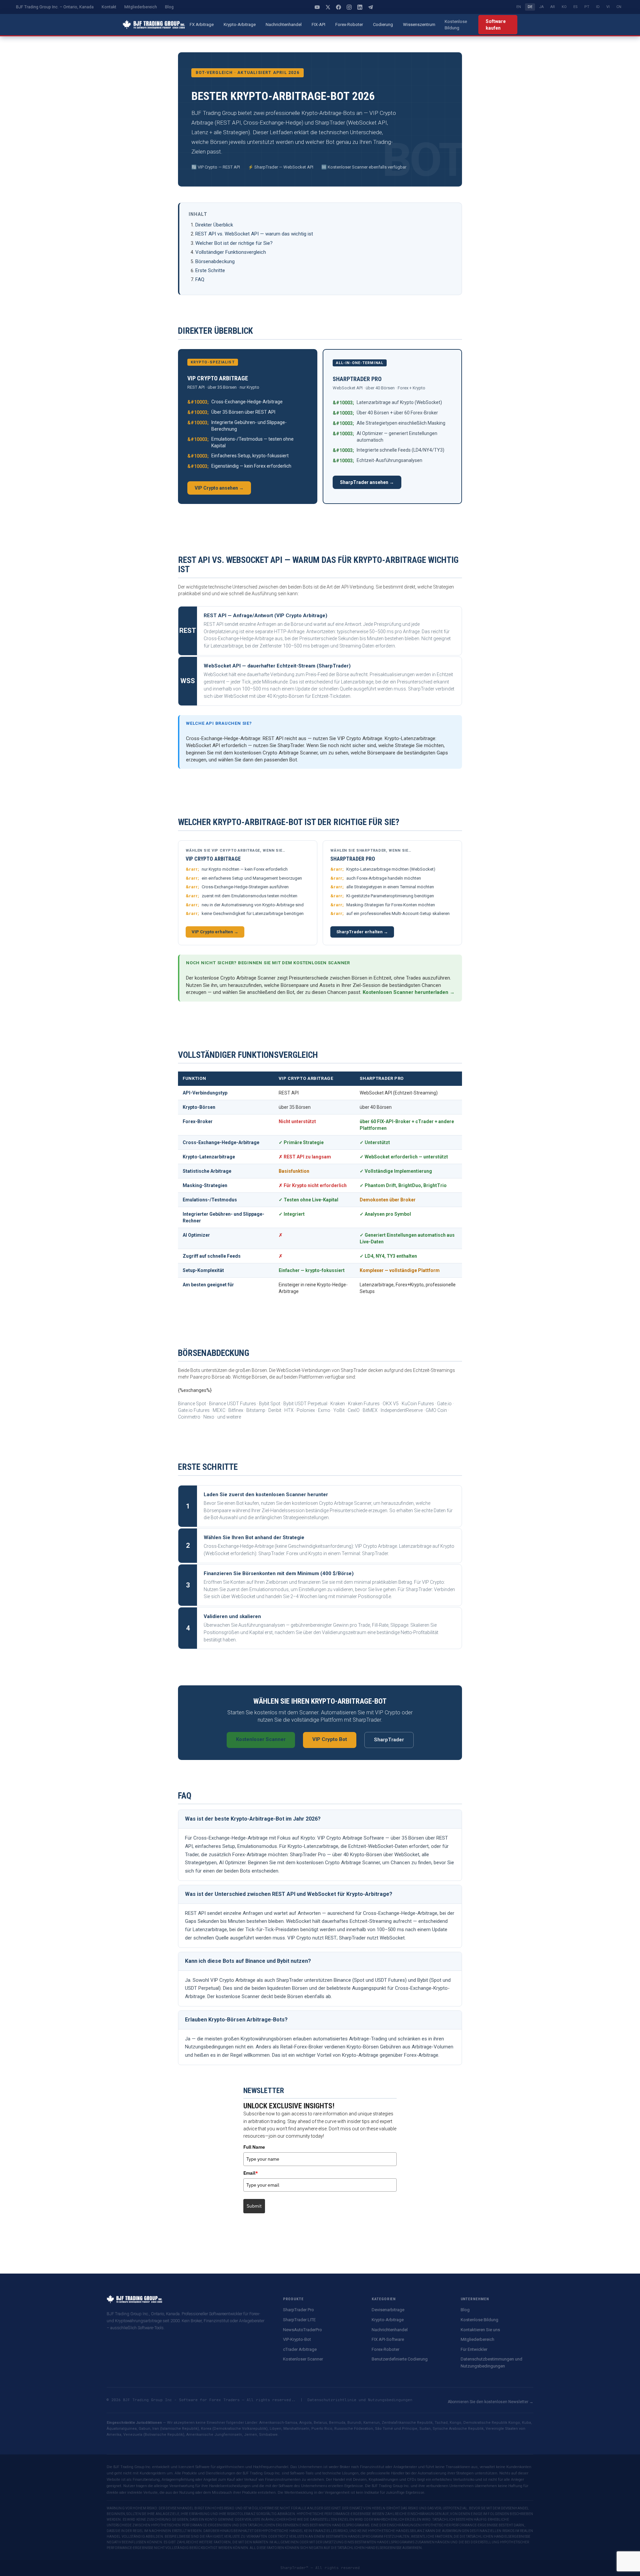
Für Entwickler (474, 2349)
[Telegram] (370, 7)
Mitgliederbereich (141, 7)
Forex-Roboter (349, 24)
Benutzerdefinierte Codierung (400, 2359)
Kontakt (109, 7)
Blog (169, 7)
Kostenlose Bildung (456, 24)
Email (251, 2173)
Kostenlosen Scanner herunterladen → (409, 992)
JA (541, 7)
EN (519, 7)
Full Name (254, 2147)
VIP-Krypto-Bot (297, 2339)
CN (619, 7)
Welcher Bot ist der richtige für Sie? (234, 243)
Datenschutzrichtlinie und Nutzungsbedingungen (360, 2400)
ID (598, 7)
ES (575, 7)
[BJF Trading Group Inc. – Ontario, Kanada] (154, 25)
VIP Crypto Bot (330, 1739)
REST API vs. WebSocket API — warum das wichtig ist (254, 234)
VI (608, 7)
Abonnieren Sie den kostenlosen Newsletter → (490, 2402)
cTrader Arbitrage (300, 2349)
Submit (254, 2206)
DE (530, 7)
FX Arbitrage (202, 24)
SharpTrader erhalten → (362, 932)
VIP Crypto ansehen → (219, 488)
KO (564, 7)
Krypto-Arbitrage (240, 24)
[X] (328, 7)
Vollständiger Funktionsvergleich (231, 252)
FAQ (200, 279)
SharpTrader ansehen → (367, 482)
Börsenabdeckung (215, 261)
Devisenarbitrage (388, 2310)
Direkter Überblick (214, 225)
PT (587, 7)
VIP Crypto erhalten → (215, 932)
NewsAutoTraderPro (302, 2330)
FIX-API (318, 24)
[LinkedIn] (360, 7)
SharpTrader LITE (299, 2320)
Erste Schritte (210, 270)
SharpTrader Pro (298, 2310)
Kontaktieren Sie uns (480, 2330)
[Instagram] (349, 7)
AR (553, 7)
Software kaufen (496, 25)
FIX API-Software (388, 2339)
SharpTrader (389, 1740)
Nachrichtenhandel (284, 24)
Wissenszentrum (419, 24)
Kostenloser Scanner (261, 1739)
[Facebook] (338, 7)
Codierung (383, 24)
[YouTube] (317, 7)
